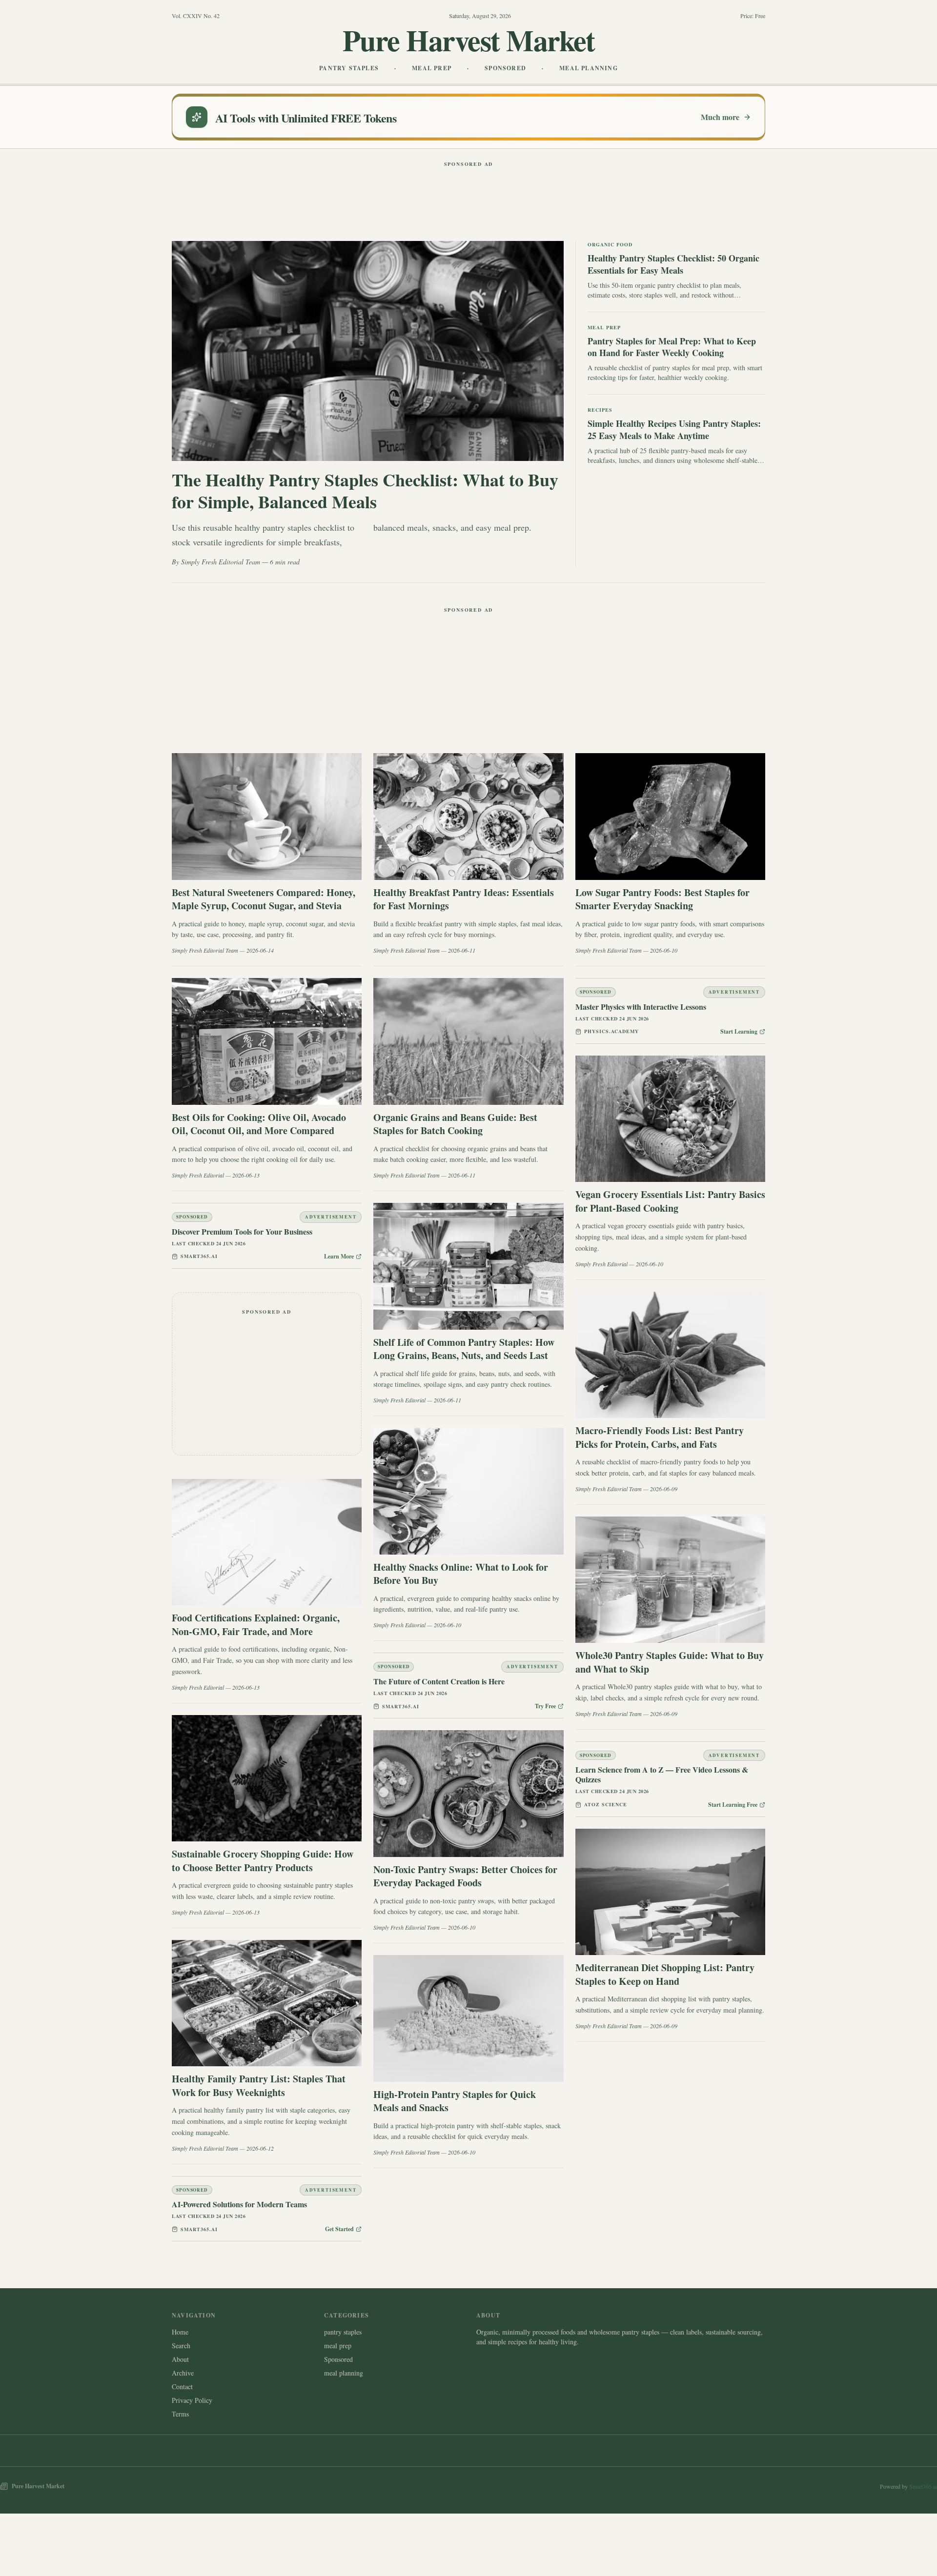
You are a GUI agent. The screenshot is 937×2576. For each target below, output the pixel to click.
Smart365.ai (923, 2486)
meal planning (344, 2373)
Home (180, 2332)
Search (181, 2346)
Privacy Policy (192, 2400)
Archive (183, 2373)
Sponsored (338, 2359)
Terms (180, 2414)
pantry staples (343, 2332)
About (180, 2359)
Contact (182, 2386)
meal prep (338, 2346)
